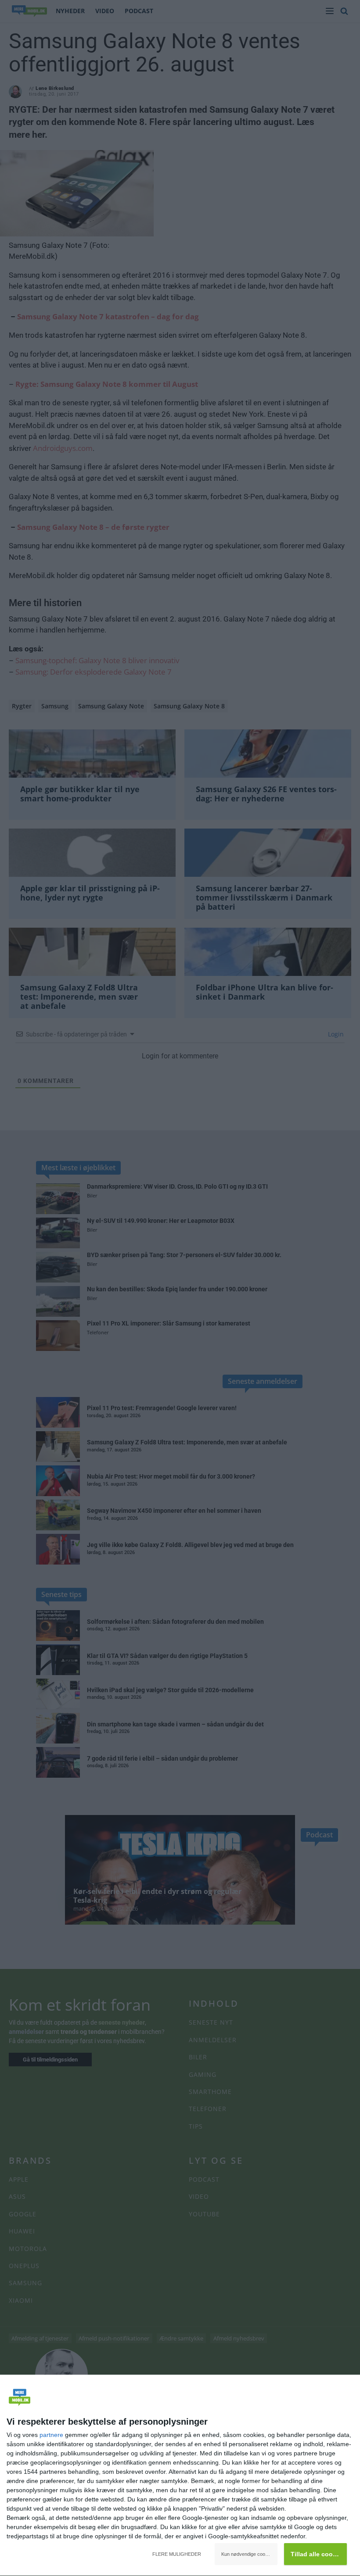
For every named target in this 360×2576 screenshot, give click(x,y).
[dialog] (180, 2476)
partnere (51, 2435)
